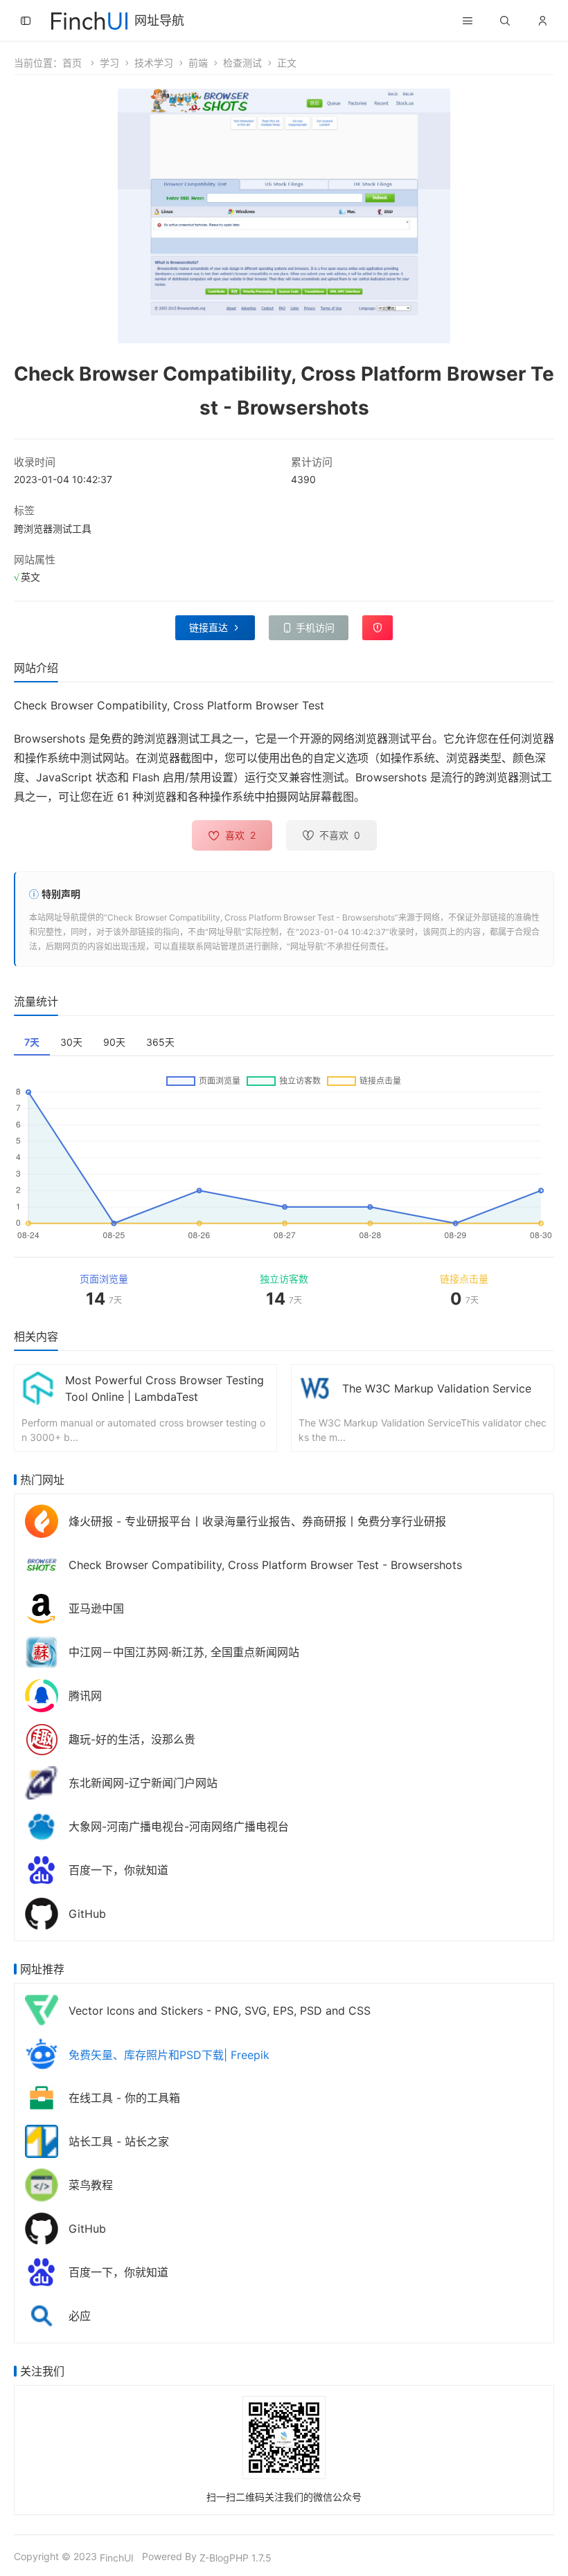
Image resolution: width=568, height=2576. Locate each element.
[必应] (42, 2315)
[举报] (378, 628)
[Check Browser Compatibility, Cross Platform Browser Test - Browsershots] (42, 1564)
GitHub (87, 1914)
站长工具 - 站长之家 (119, 2141)
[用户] (542, 21)
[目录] (468, 21)
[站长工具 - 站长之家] (42, 2140)
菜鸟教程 (91, 2185)
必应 (80, 2316)
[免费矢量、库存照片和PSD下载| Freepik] (42, 2053)
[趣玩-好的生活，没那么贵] (42, 1738)
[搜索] (505, 21)
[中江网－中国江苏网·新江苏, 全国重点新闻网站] (42, 1651)
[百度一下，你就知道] (42, 1869)
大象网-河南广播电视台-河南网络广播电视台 (179, 1826)
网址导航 (159, 20)
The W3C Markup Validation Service (437, 1388)
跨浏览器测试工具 (53, 528)
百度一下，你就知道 (118, 1870)
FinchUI (117, 2558)
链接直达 (208, 627)
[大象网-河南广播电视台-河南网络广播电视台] (42, 1825)
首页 (72, 63)
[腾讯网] (42, 1695)
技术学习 (154, 63)
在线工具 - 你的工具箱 (124, 2098)
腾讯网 (85, 1696)
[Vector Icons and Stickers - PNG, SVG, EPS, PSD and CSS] (42, 2010)
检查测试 (242, 63)
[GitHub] (42, 1913)
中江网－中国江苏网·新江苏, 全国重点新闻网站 (184, 1652)
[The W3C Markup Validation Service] (315, 1387)
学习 (109, 63)
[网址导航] (89, 19)
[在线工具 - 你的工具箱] (42, 2097)
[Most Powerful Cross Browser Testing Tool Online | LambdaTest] (38, 1387)
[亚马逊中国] (42, 1607)
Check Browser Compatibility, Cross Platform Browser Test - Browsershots (251, 917)
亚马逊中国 (96, 1608)
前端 (198, 63)
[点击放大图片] (284, 216)
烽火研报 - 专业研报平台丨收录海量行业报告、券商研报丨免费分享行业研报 (257, 1521)
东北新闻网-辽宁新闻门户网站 (143, 1783)
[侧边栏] (26, 21)
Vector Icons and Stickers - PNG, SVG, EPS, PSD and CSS (220, 2011)
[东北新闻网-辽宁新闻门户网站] (42, 1782)
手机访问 (315, 627)
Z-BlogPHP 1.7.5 (236, 2558)
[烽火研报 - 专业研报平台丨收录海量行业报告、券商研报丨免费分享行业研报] (42, 1520)
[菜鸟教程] (42, 2184)
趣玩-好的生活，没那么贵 (132, 1739)
